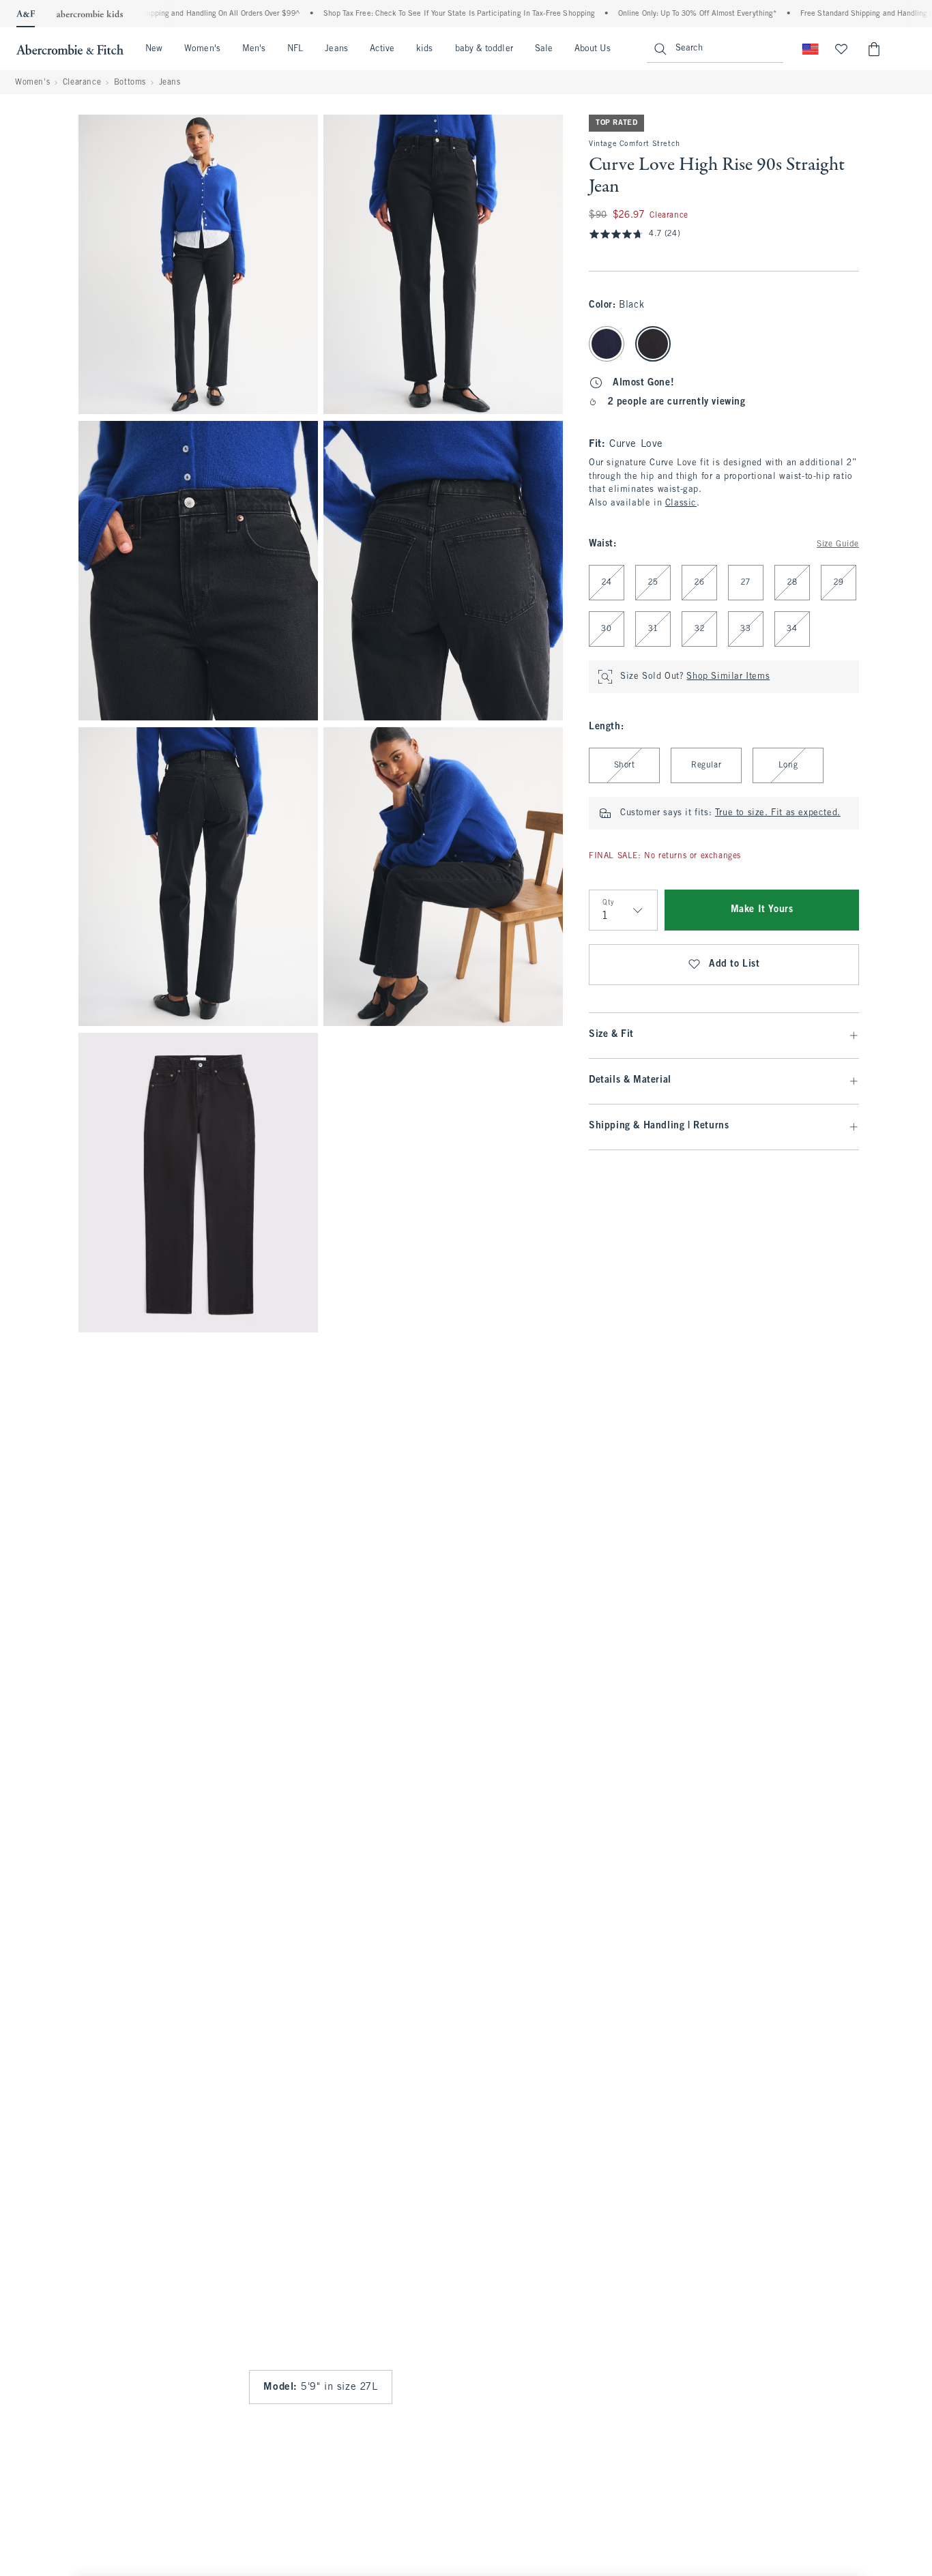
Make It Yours (762, 910)
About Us (593, 49)
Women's (202, 49)
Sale (544, 49)
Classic (681, 503)
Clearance (82, 83)
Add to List (734, 964)
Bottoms (130, 83)
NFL (295, 49)
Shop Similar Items (728, 677)
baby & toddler (484, 49)
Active (382, 49)
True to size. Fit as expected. (778, 813)
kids (424, 49)
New (154, 49)
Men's (254, 49)
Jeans (336, 49)
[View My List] (841, 49)
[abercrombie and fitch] (70, 49)
